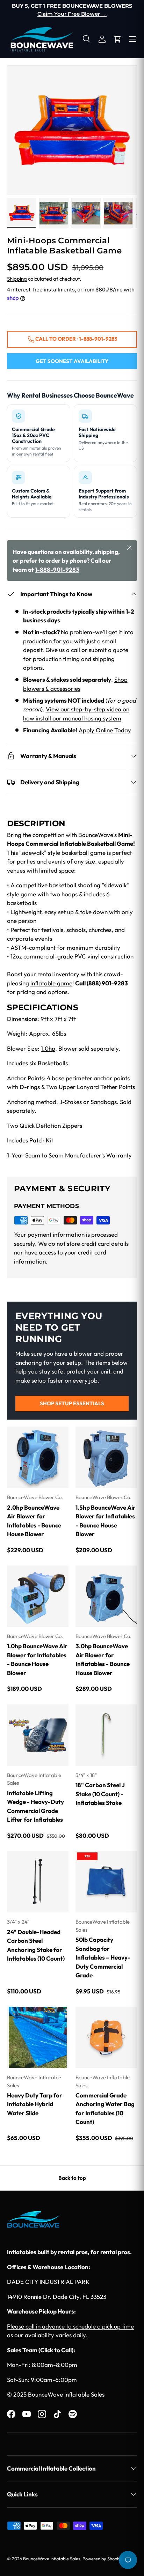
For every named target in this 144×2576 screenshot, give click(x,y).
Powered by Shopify (102, 2559)
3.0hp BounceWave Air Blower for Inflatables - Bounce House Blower (103, 1659)
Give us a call (63, 650)
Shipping (17, 279)
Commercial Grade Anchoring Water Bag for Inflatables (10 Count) (105, 2109)
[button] (117, 39)
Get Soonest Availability (72, 361)
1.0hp (48, 1048)
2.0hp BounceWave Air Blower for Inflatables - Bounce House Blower (34, 1521)
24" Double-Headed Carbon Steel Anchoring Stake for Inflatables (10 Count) (36, 1945)
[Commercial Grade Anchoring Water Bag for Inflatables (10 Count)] (106, 2037)
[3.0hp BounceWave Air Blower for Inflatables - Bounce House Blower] (106, 1596)
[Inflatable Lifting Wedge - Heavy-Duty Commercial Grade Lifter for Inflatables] (38, 1735)
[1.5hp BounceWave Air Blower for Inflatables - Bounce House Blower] (106, 1457)
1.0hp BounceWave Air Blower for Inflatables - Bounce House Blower (37, 1659)
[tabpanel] (72, 992)
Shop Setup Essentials (72, 1403)
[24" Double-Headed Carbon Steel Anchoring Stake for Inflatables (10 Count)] (38, 1882)
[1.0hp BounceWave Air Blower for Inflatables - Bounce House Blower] (38, 1596)
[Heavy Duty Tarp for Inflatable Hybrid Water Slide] (38, 2037)
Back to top (72, 2178)
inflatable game (51, 983)
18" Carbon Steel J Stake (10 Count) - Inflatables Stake (100, 1794)
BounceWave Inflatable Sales (52, 2559)
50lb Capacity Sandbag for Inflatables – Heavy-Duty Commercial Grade (103, 1957)
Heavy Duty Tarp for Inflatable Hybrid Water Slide (35, 2104)
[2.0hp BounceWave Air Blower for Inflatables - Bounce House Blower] (38, 1457)
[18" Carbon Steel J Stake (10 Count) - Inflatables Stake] (106, 1735)
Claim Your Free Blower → (72, 14)
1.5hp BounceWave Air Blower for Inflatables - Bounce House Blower (106, 1521)
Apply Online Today (105, 730)
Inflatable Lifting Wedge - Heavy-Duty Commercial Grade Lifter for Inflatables (35, 1806)
